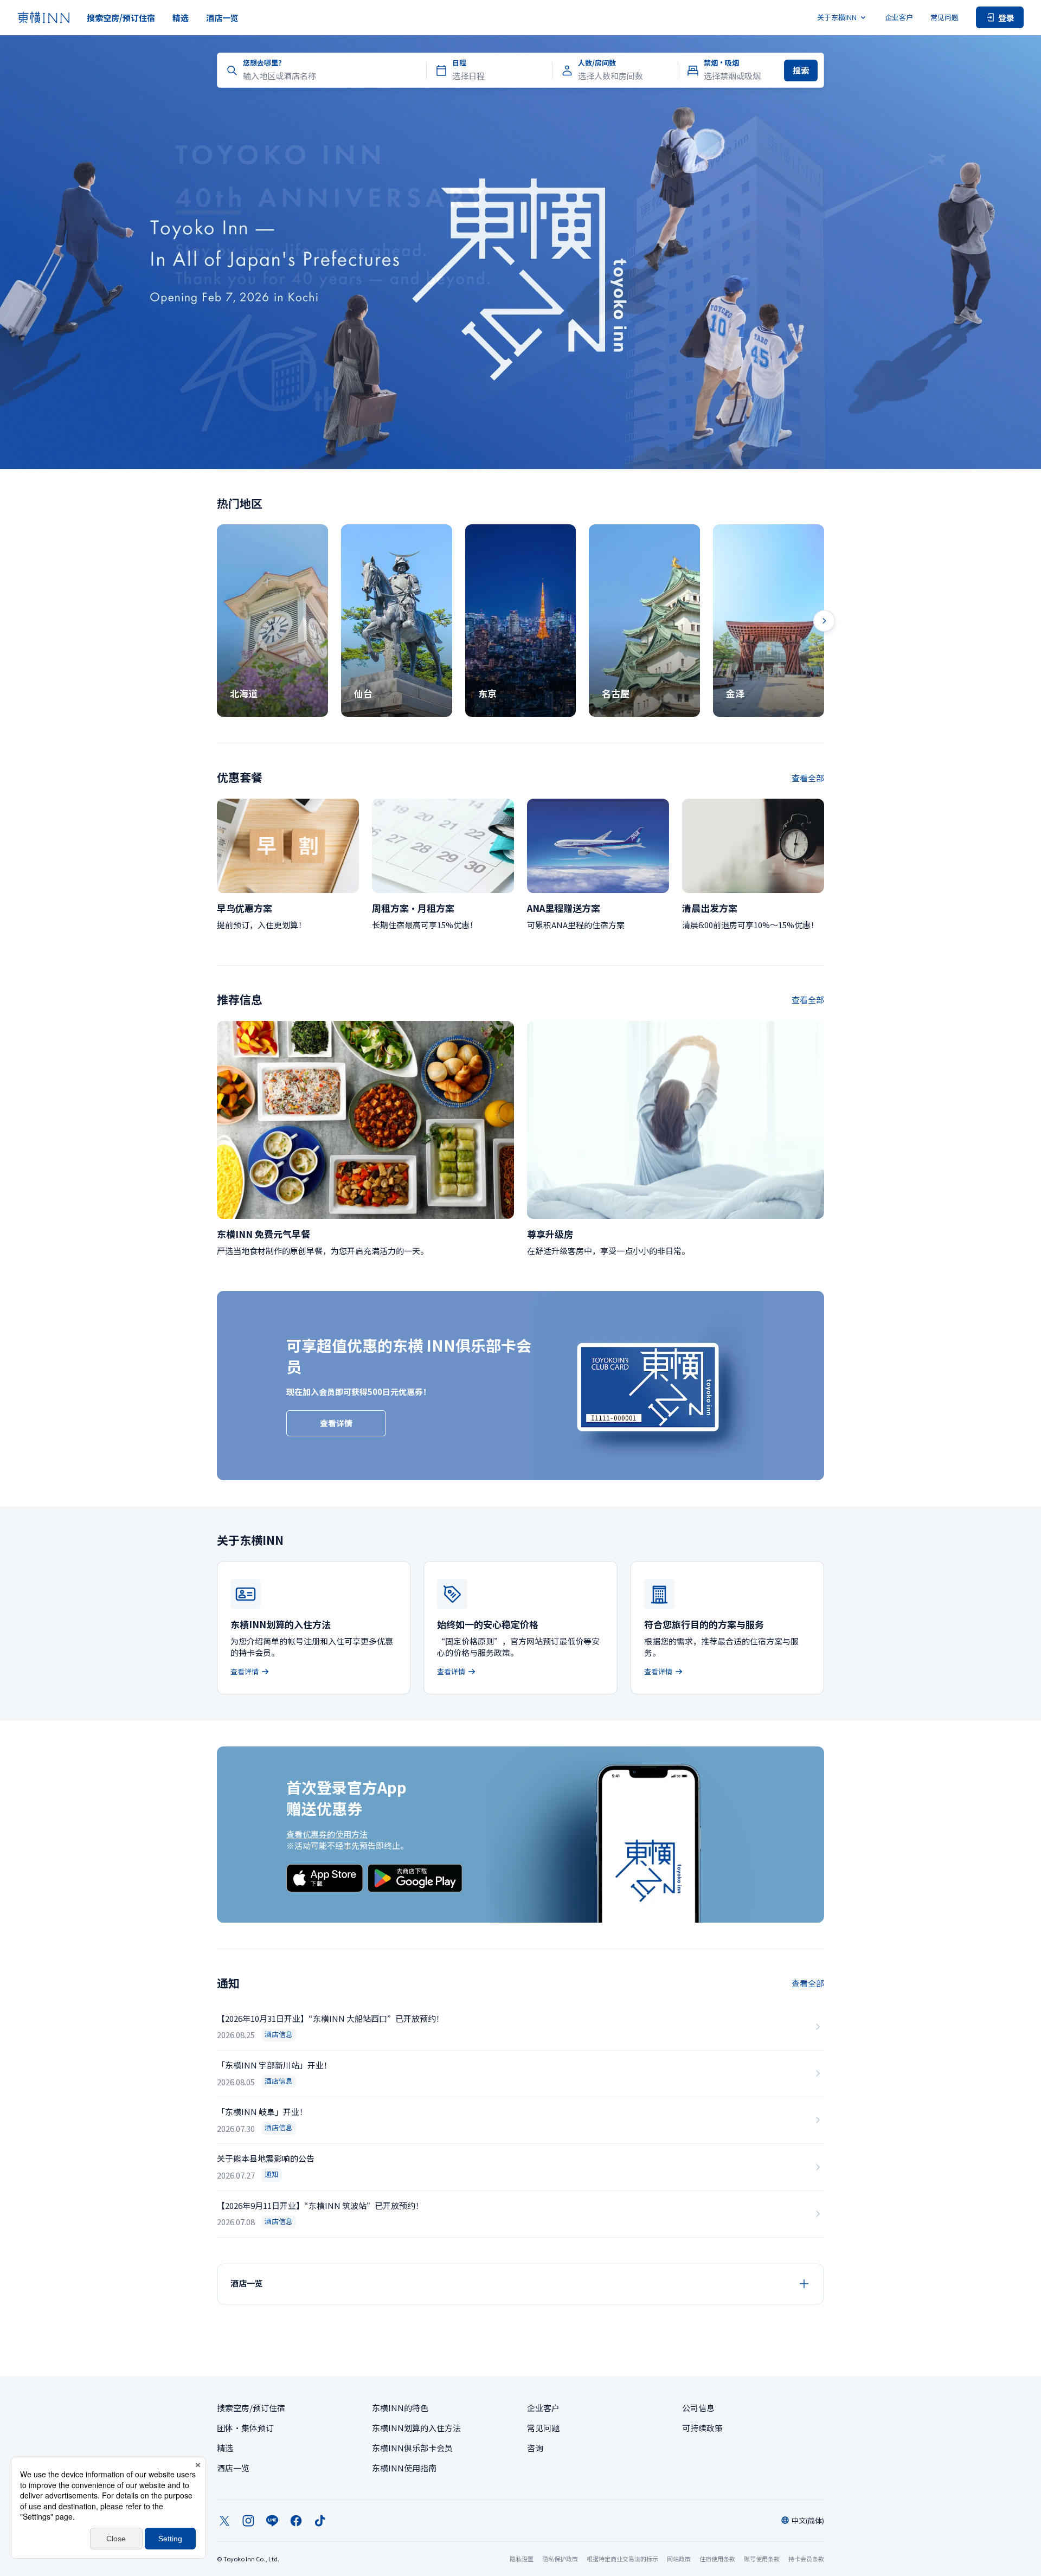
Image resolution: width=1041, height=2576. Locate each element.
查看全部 (808, 778)
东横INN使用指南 (404, 2468)
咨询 (535, 2448)
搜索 (801, 70)
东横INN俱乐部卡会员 (412, 2448)
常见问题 (944, 17)
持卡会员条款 (806, 2559)
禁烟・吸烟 (721, 63)
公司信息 (698, 2408)
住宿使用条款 (717, 2559)
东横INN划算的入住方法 (416, 2428)
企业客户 (899, 17)
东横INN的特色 (400, 2408)
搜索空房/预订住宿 (121, 18)
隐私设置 (522, 2559)
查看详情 (336, 1423)
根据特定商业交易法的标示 (622, 2559)
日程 (459, 63)
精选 (181, 18)
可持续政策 (702, 2428)
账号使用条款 (762, 2559)
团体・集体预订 (245, 2428)
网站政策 (679, 2559)
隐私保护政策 (560, 2559)
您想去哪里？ (264, 63)
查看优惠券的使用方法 (327, 1834)
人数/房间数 (597, 63)
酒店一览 (222, 18)
